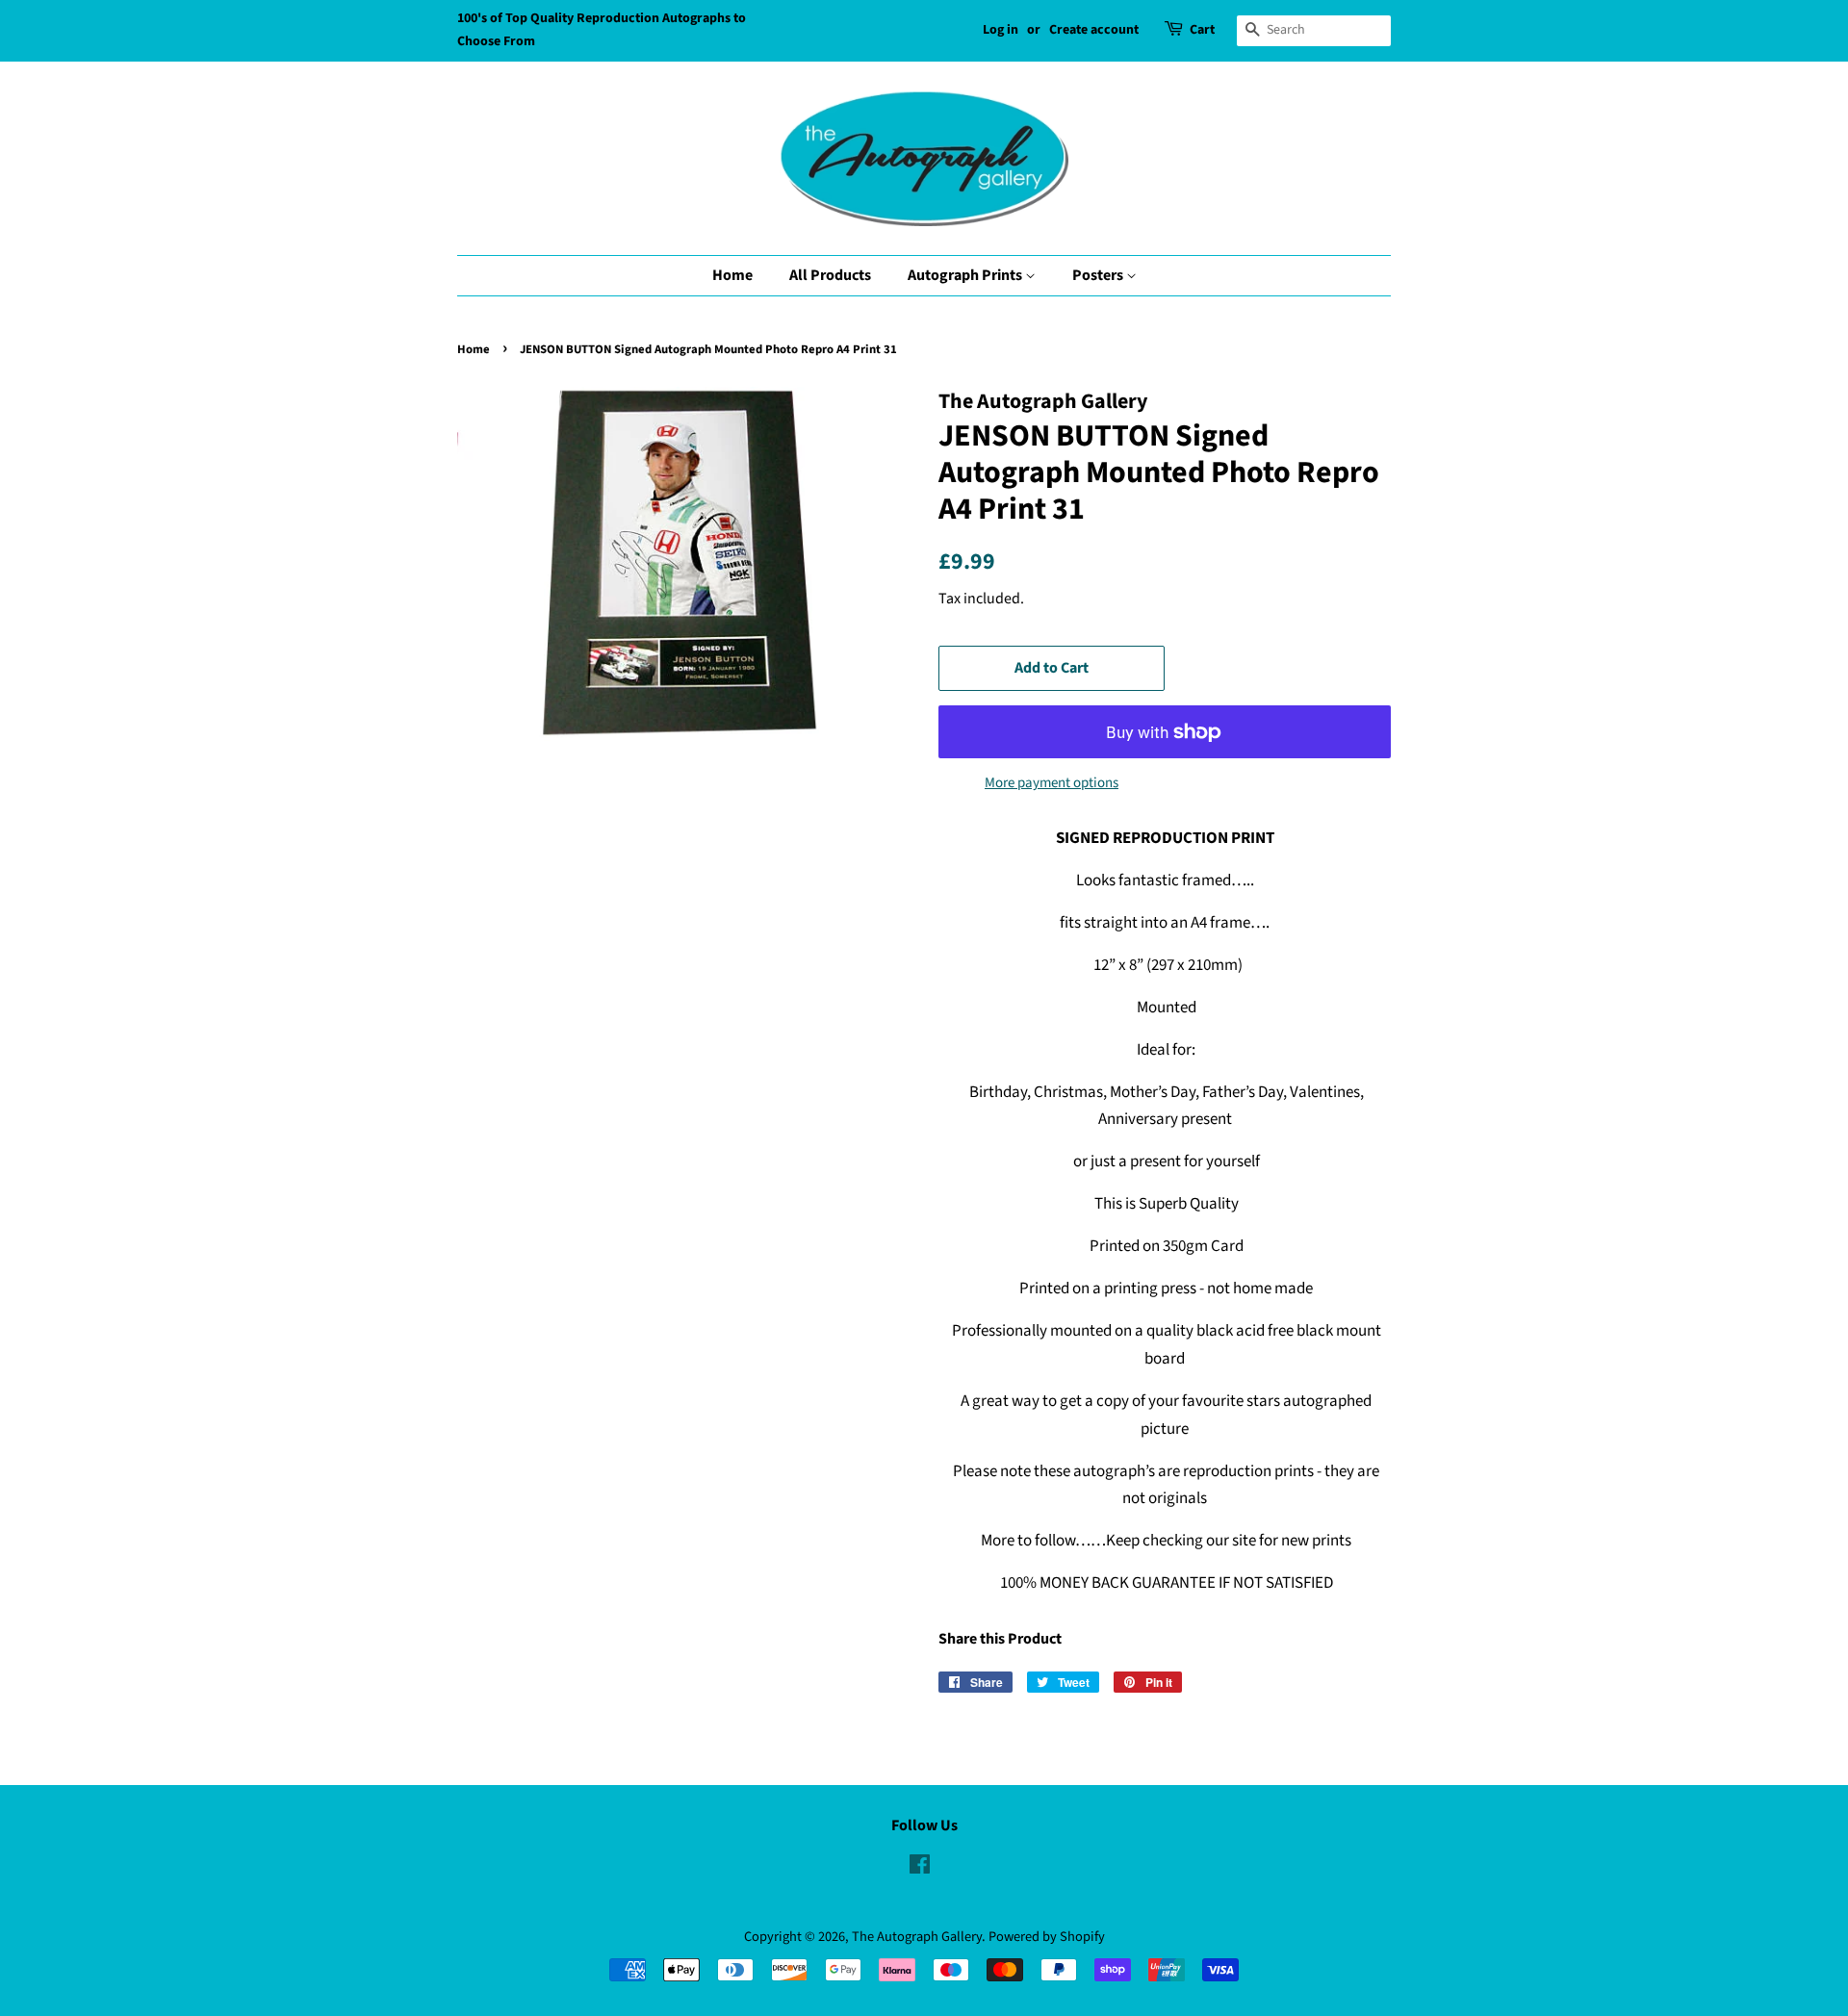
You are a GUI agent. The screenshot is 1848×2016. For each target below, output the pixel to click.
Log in (1001, 30)
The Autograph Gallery (917, 1937)
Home (732, 275)
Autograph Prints (966, 275)
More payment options (1052, 783)
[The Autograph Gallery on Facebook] (920, 1868)
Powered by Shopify (1047, 1937)
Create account (1094, 30)
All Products (830, 275)
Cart (1202, 30)
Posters (1099, 275)
